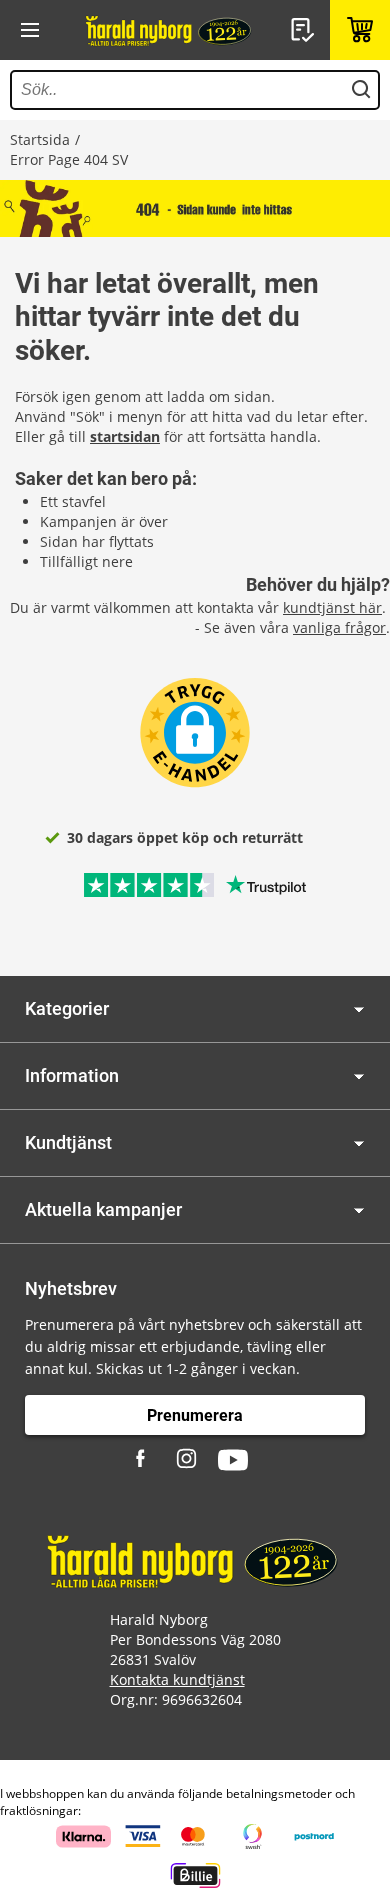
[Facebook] (143, 1460)
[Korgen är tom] (360, 30)
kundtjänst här (332, 607)
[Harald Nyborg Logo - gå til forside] (170, 30)
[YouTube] (233, 1460)
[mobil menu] (30, 30)
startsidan (125, 436)
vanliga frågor (339, 627)
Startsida (40, 139)
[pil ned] (359, 1009)
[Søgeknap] (361, 90)
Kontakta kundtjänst (177, 1679)
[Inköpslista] (305, 30)
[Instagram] (188, 1460)
